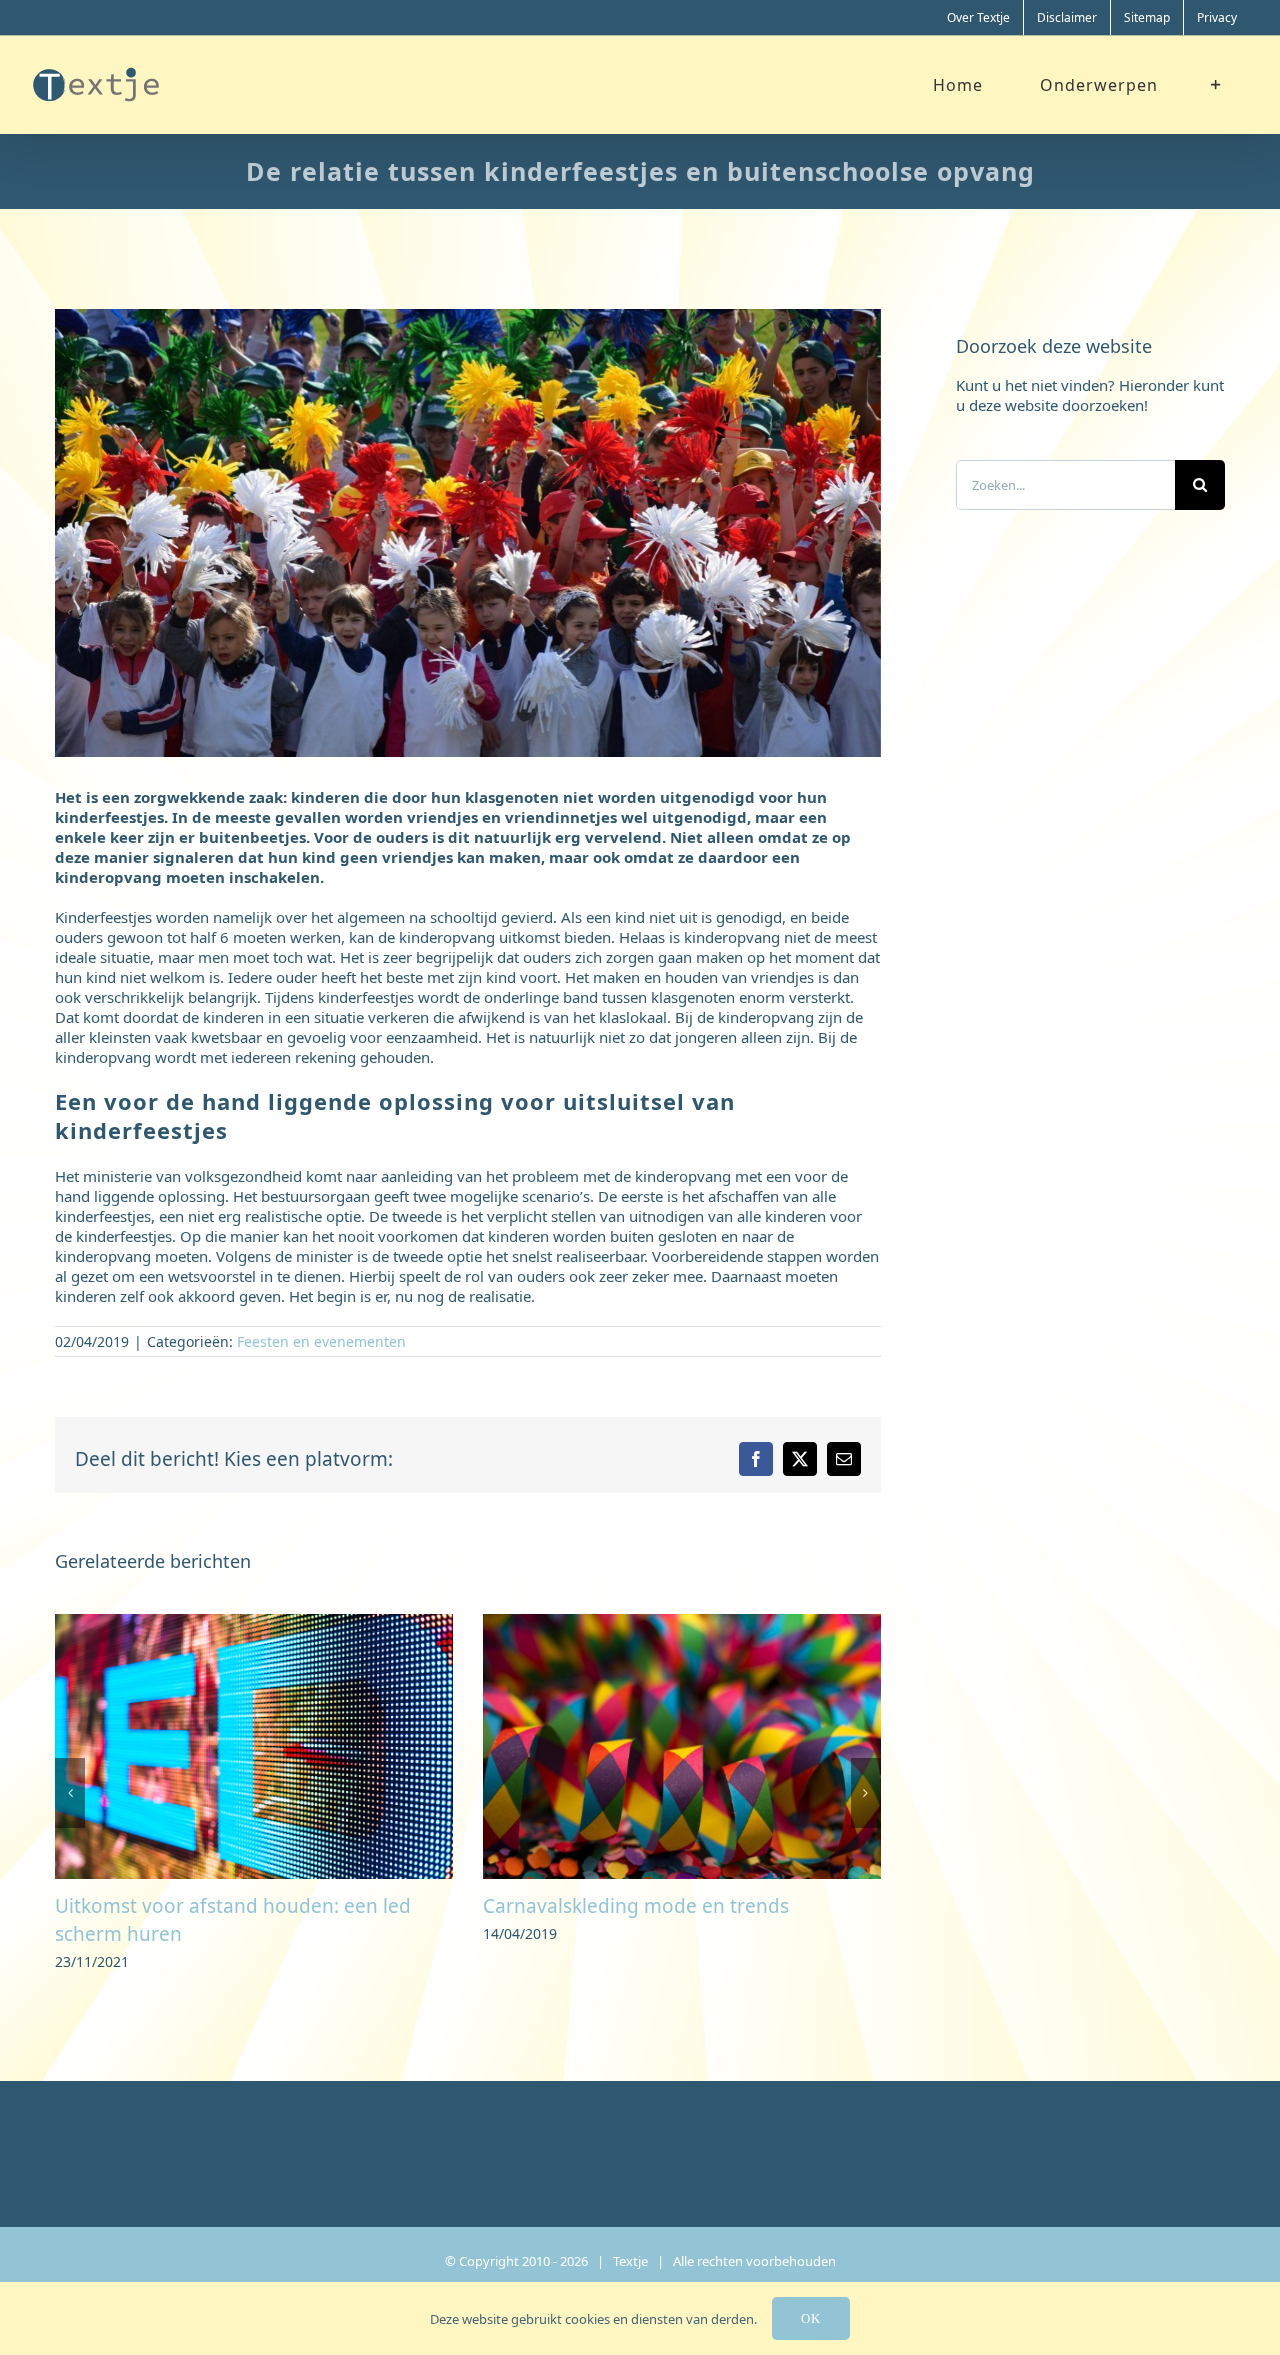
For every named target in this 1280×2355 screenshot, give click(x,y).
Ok (811, 2318)
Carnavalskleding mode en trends (208, 1906)
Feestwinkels (540, 1906)
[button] (70, 1779)
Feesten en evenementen (321, 1341)
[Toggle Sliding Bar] (1216, 84)
